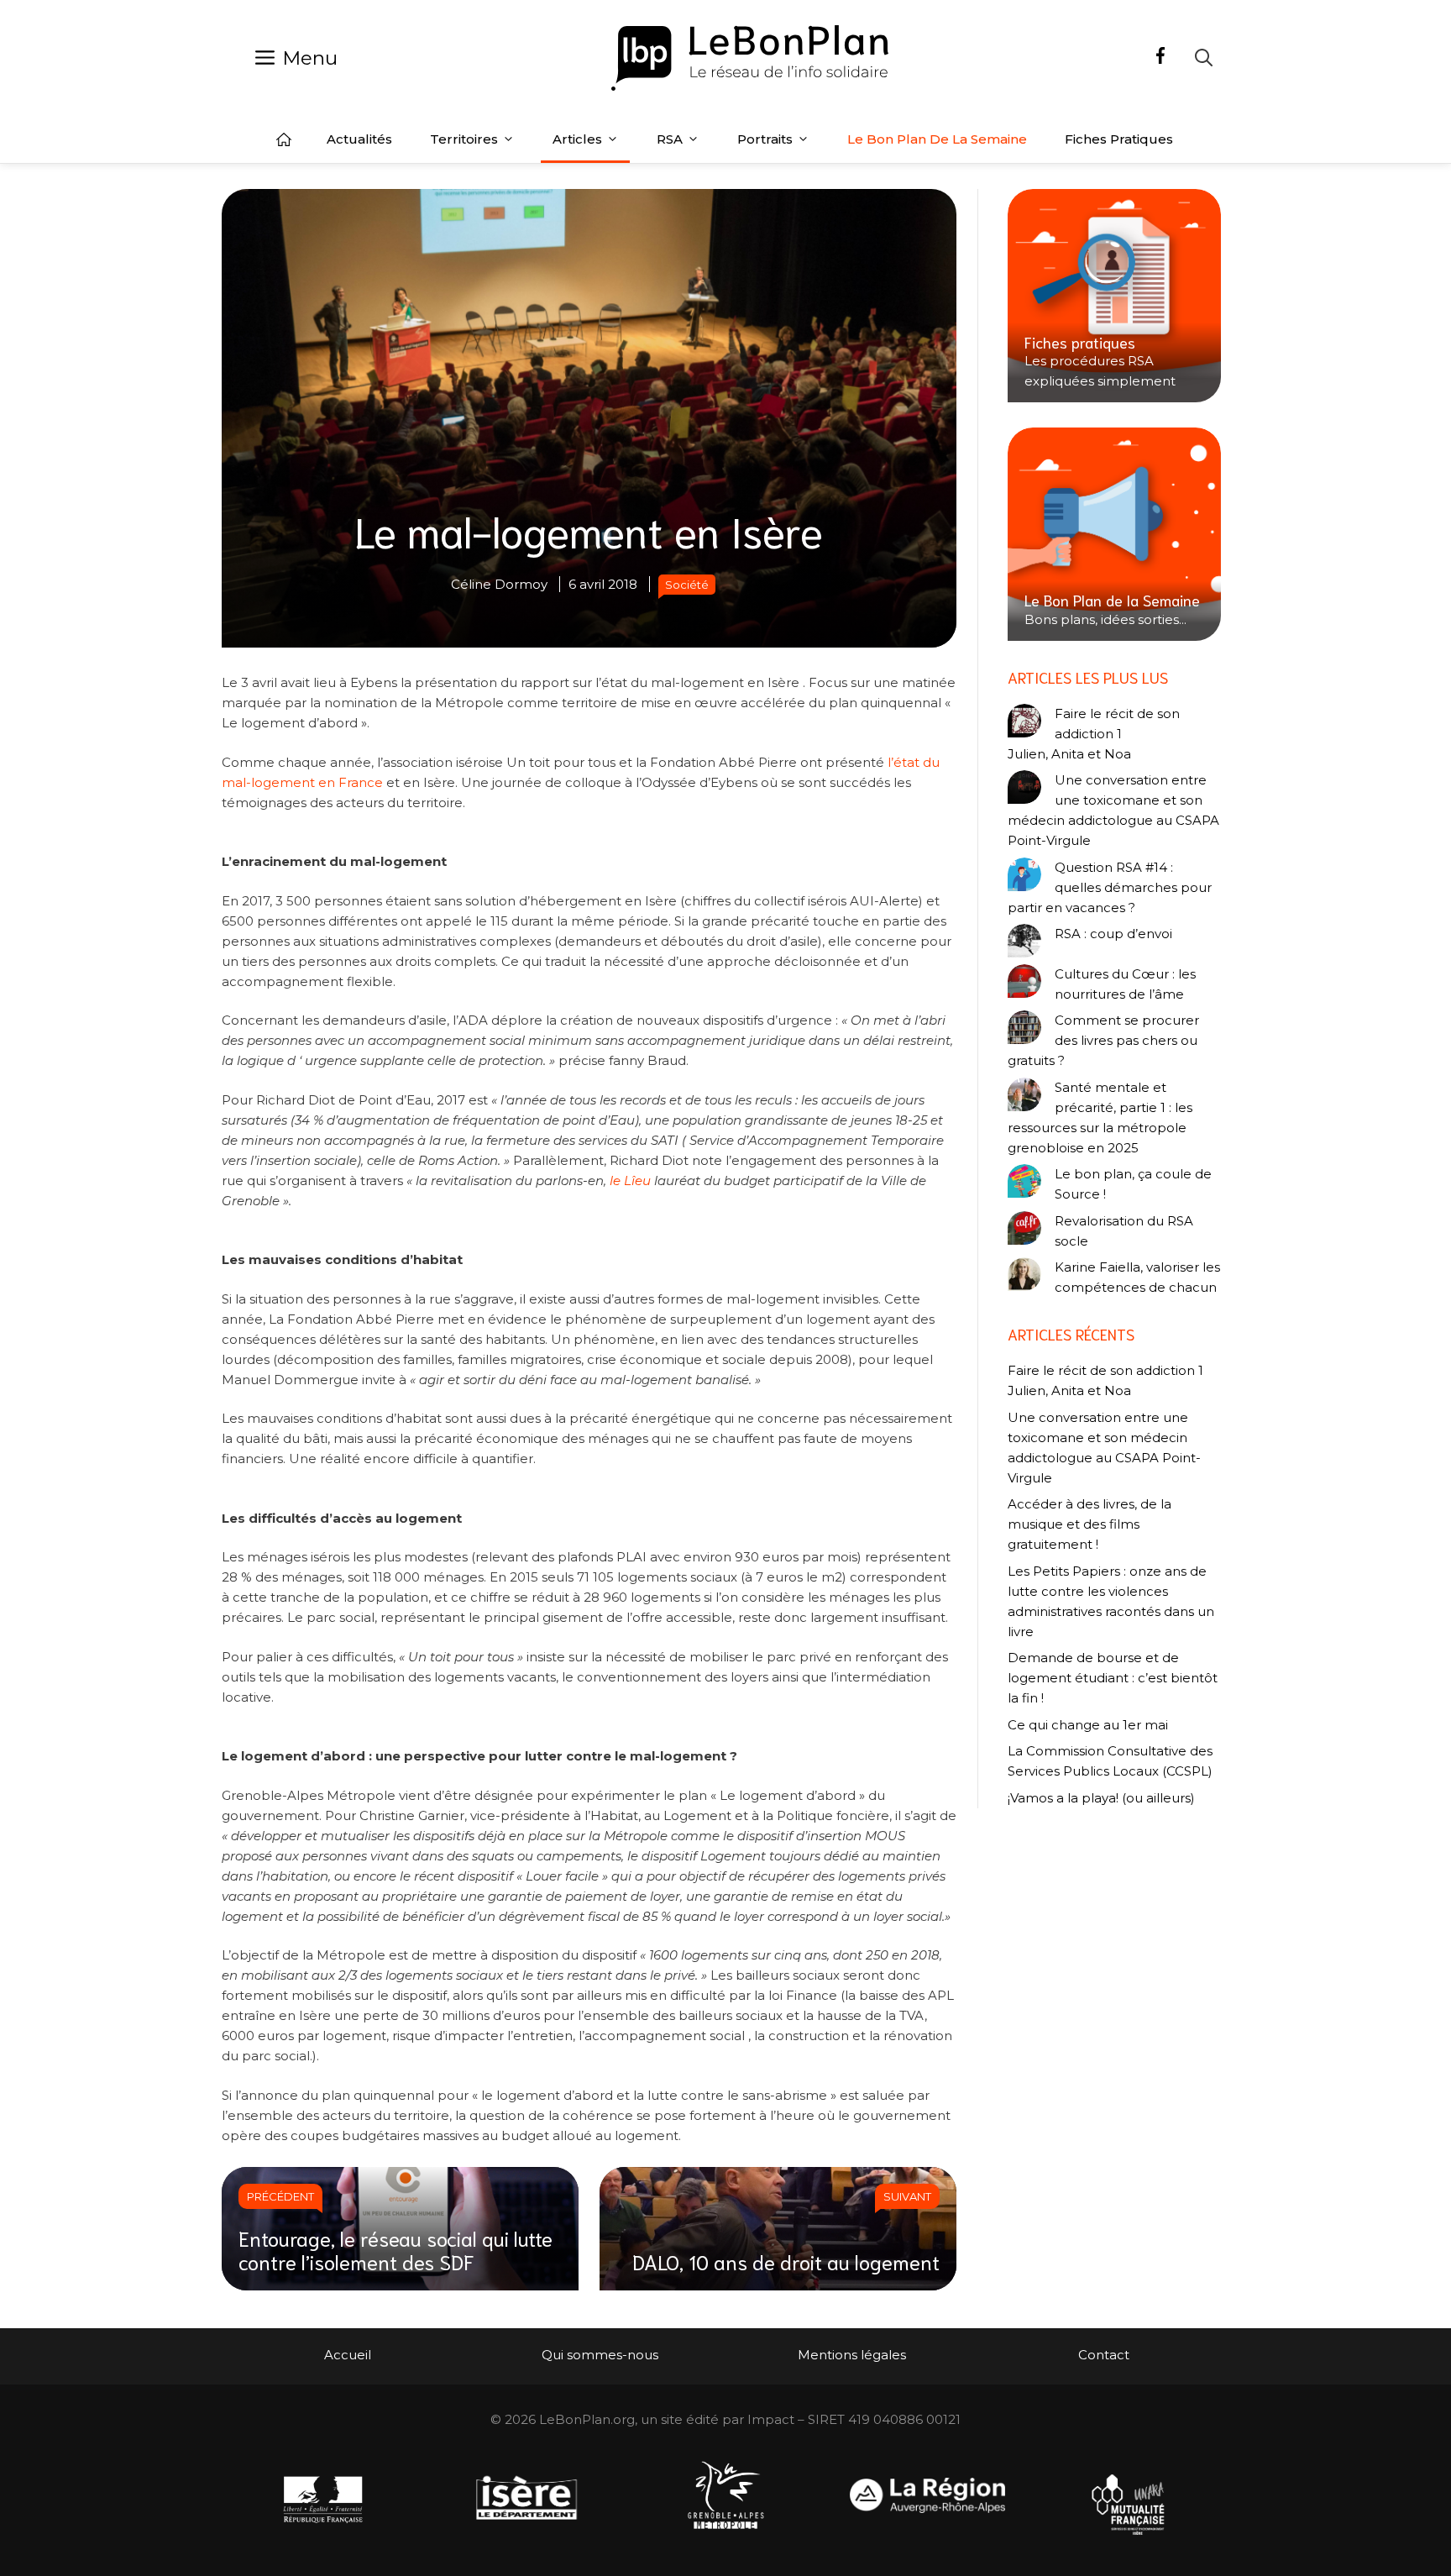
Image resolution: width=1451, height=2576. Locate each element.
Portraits (765, 139)
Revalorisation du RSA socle (1124, 1231)
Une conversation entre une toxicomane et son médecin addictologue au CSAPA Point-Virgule (1113, 810)
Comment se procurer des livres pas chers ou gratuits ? (1103, 1040)
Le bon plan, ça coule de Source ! (1133, 1184)
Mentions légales (852, 2355)
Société (687, 585)
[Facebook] (1160, 58)
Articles (577, 139)
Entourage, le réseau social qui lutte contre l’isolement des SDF (395, 2250)
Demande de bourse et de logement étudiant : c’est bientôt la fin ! (1113, 1678)
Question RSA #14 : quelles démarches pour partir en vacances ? (1110, 887)
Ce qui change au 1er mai (1088, 1725)
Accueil (284, 139)
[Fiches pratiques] (1114, 296)
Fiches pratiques (1119, 139)
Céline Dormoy (499, 584)
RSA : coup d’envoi (1113, 934)
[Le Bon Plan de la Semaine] (1114, 534)
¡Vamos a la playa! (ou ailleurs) (1101, 1798)
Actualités (359, 139)
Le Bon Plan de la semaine (937, 139)
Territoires (464, 139)
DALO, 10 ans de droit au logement (786, 2261)
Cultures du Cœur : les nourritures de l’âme (1125, 984)
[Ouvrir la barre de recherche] (1204, 58)
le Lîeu (630, 1180)
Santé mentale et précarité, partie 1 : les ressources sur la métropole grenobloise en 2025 (1100, 1117)
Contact (1104, 2355)
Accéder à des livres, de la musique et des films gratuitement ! (1090, 1524)
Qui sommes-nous (600, 2355)
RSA (670, 139)
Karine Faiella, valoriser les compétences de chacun (1137, 1277)
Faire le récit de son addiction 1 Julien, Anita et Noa (1094, 734)
